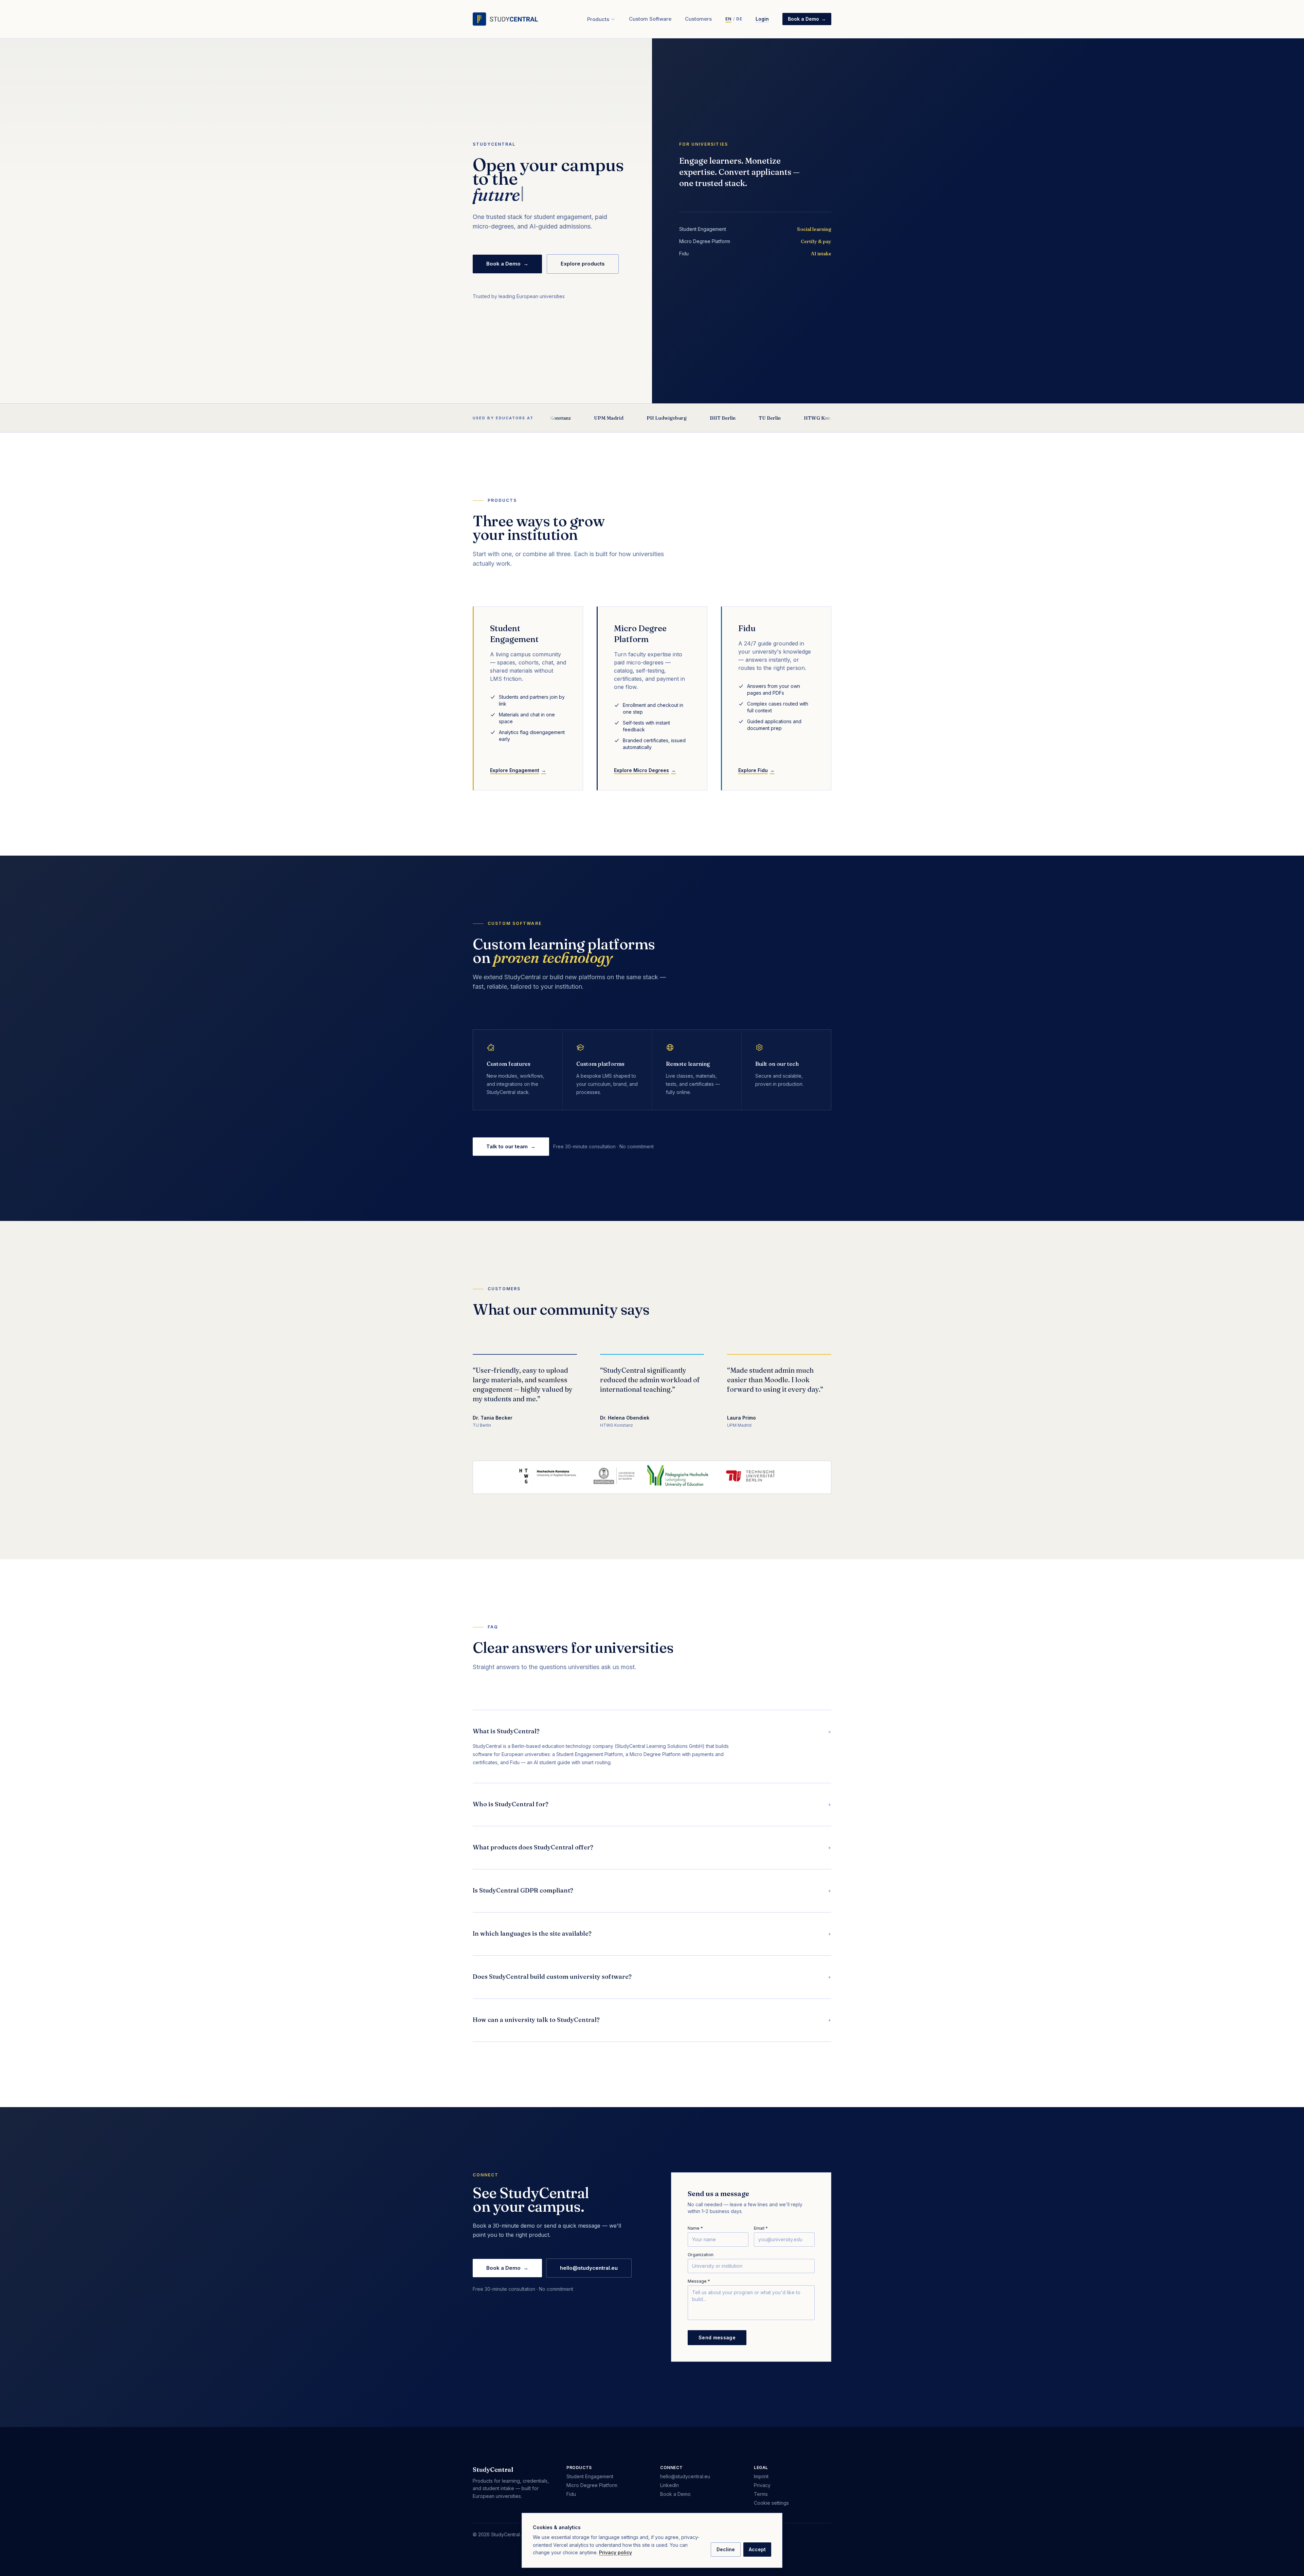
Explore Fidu (756, 770)
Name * (695, 2228)
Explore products (583, 264)
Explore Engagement (518, 770)
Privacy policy (615, 2552)
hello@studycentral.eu (589, 2268)
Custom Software (650, 19)
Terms (761, 2494)
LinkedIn (669, 2485)
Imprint (761, 2476)
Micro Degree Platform (592, 2485)
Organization (701, 2255)
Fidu (571, 2494)
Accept (757, 2549)
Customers (698, 19)
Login (762, 19)
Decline (726, 2549)
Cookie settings (771, 2503)
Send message (717, 2337)
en (728, 19)
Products (598, 19)
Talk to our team (511, 1146)
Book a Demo (807, 19)
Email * (761, 2228)
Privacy (762, 2485)
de (739, 19)
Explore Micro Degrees (645, 770)
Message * (699, 2281)
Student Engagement (590, 2476)
